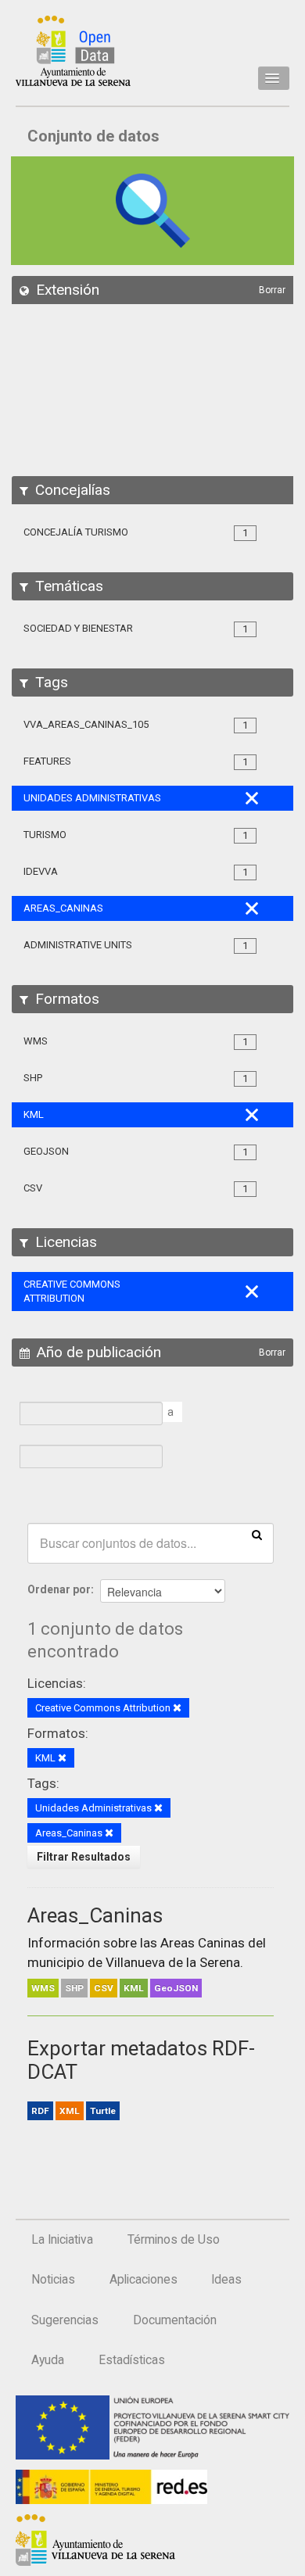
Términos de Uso (174, 2240)
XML (70, 2111)
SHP (74, 1988)
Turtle (103, 2111)
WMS (43, 1988)
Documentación (175, 2320)
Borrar (272, 290)
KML (134, 1988)
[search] (257, 1534)
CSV (104, 1988)
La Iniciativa (62, 2240)
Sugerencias (65, 2320)
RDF (40, 2111)
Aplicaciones (144, 2280)
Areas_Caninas (95, 1915)
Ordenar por (59, 1589)
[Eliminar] (177, 1709)
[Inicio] (73, 51)
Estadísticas (132, 2360)
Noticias (53, 2280)
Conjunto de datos (93, 136)
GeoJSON (176, 1988)
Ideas (226, 2280)
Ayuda (48, 2360)
